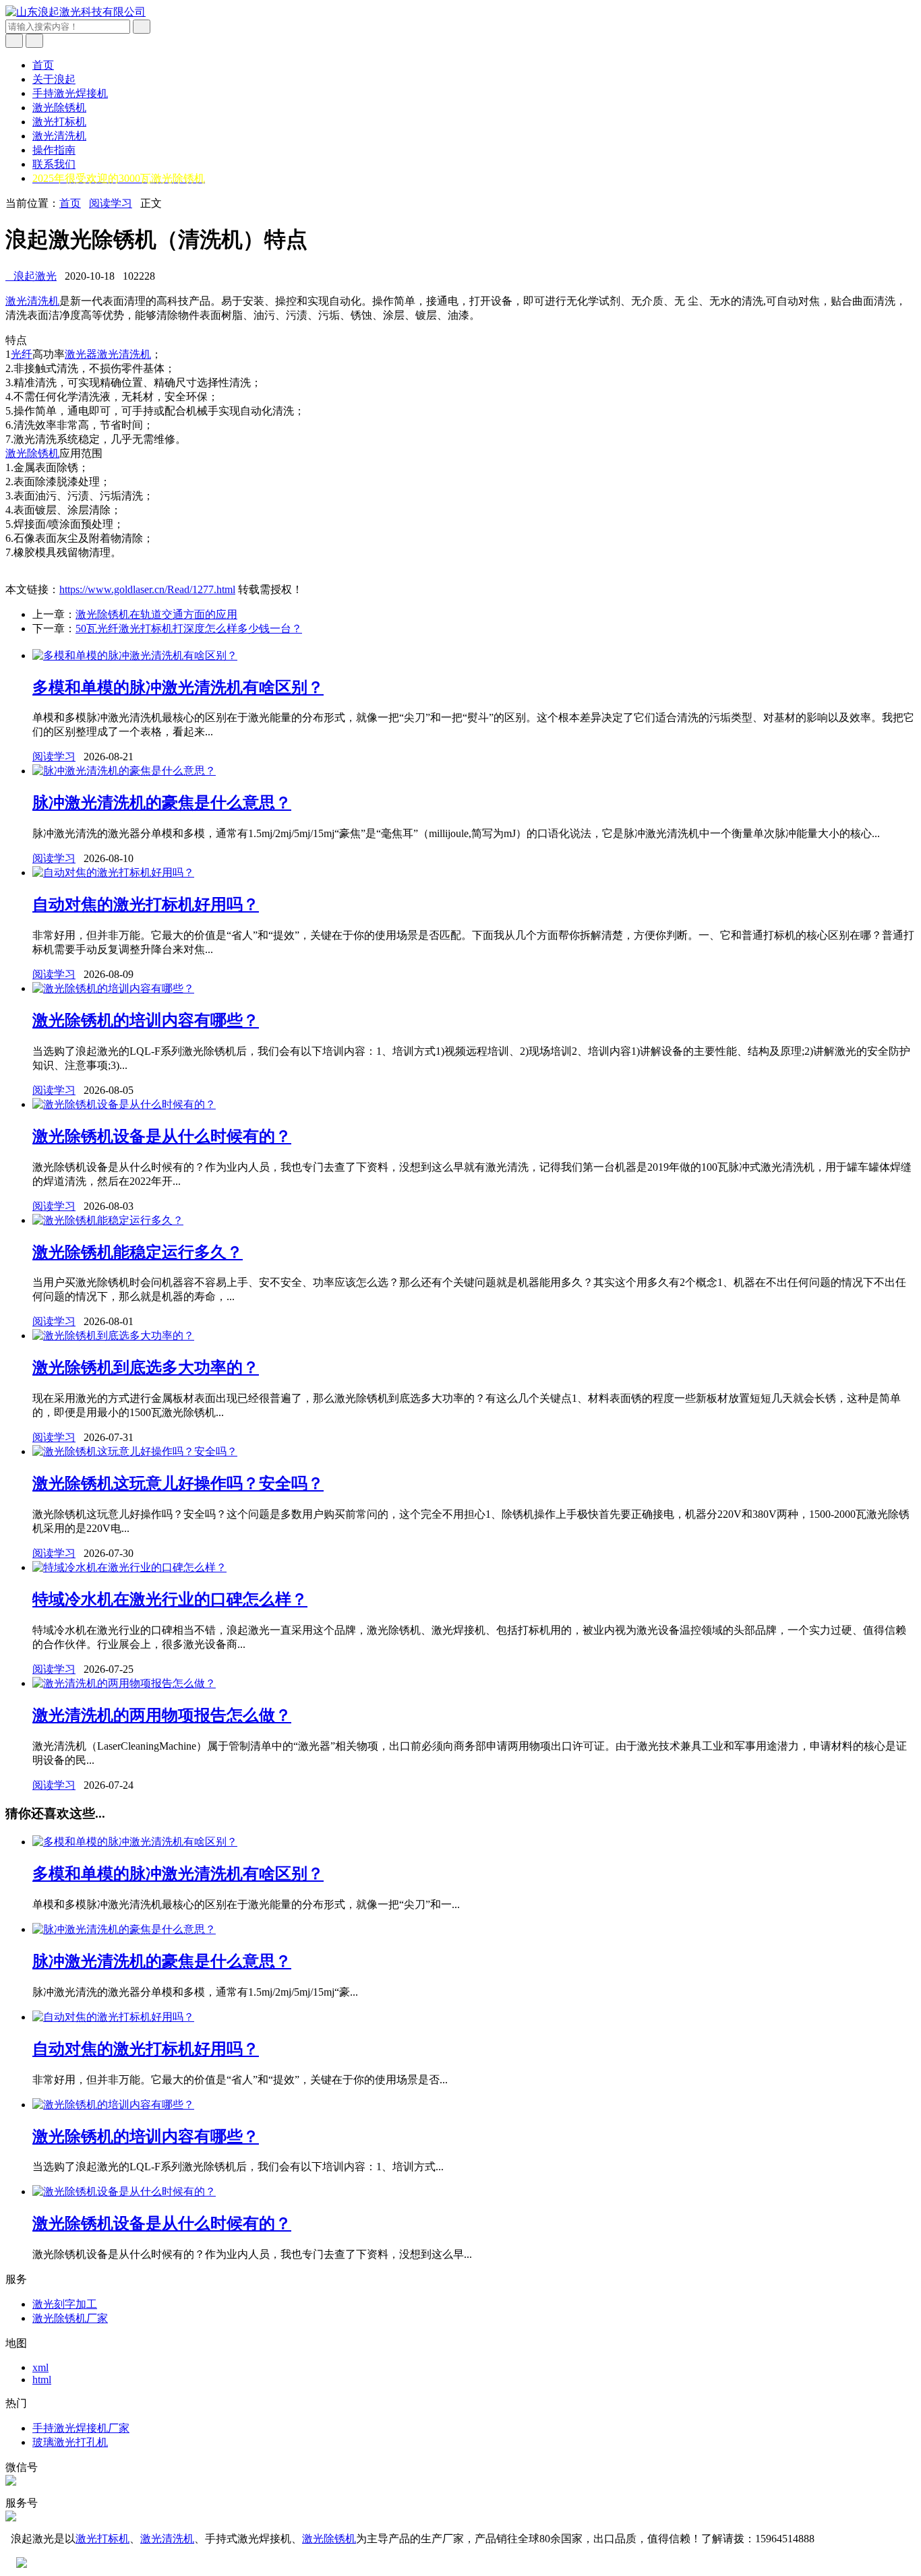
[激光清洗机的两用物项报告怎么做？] (124, 1683)
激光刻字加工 (65, 2304)
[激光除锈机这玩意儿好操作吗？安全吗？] (135, 1451)
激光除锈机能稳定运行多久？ (138, 1252)
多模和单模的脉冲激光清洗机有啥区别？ (178, 687)
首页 (43, 65)
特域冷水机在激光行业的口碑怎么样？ (170, 1599)
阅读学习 (111, 203)
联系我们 (54, 164)
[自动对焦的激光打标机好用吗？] (113, 872)
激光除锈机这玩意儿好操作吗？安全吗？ (178, 1483)
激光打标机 (59, 122)
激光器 (81, 354)
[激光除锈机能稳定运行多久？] (108, 1220)
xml (40, 2367)
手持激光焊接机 (70, 93)
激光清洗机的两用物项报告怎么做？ (162, 1715)
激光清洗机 (59, 136)
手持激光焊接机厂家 (81, 2428)
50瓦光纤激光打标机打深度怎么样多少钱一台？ (189, 628)
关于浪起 (54, 79)
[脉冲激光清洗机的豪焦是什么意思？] (124, 771)
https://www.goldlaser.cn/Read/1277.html (147, 589)
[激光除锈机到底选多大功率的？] (113, 1336)
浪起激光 (31, 276)
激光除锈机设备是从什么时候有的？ (162, 1136)
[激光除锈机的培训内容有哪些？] (113, 988)
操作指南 (54, 150)
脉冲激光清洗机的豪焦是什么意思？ (162, 803)
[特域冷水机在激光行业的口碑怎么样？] (129, 1567)
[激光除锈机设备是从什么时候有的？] (124, 1104)
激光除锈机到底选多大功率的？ (146, 1368)
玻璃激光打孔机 (70, 2442)
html (42, 2380)
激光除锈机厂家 (70, 2318)
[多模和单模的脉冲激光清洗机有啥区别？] (135, 655)
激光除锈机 (59, 108)
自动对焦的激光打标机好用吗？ (146, 904)
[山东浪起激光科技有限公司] (76, 12)
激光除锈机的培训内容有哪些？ (146, 1020)
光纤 (22, 354)
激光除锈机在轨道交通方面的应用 (156, 614)
